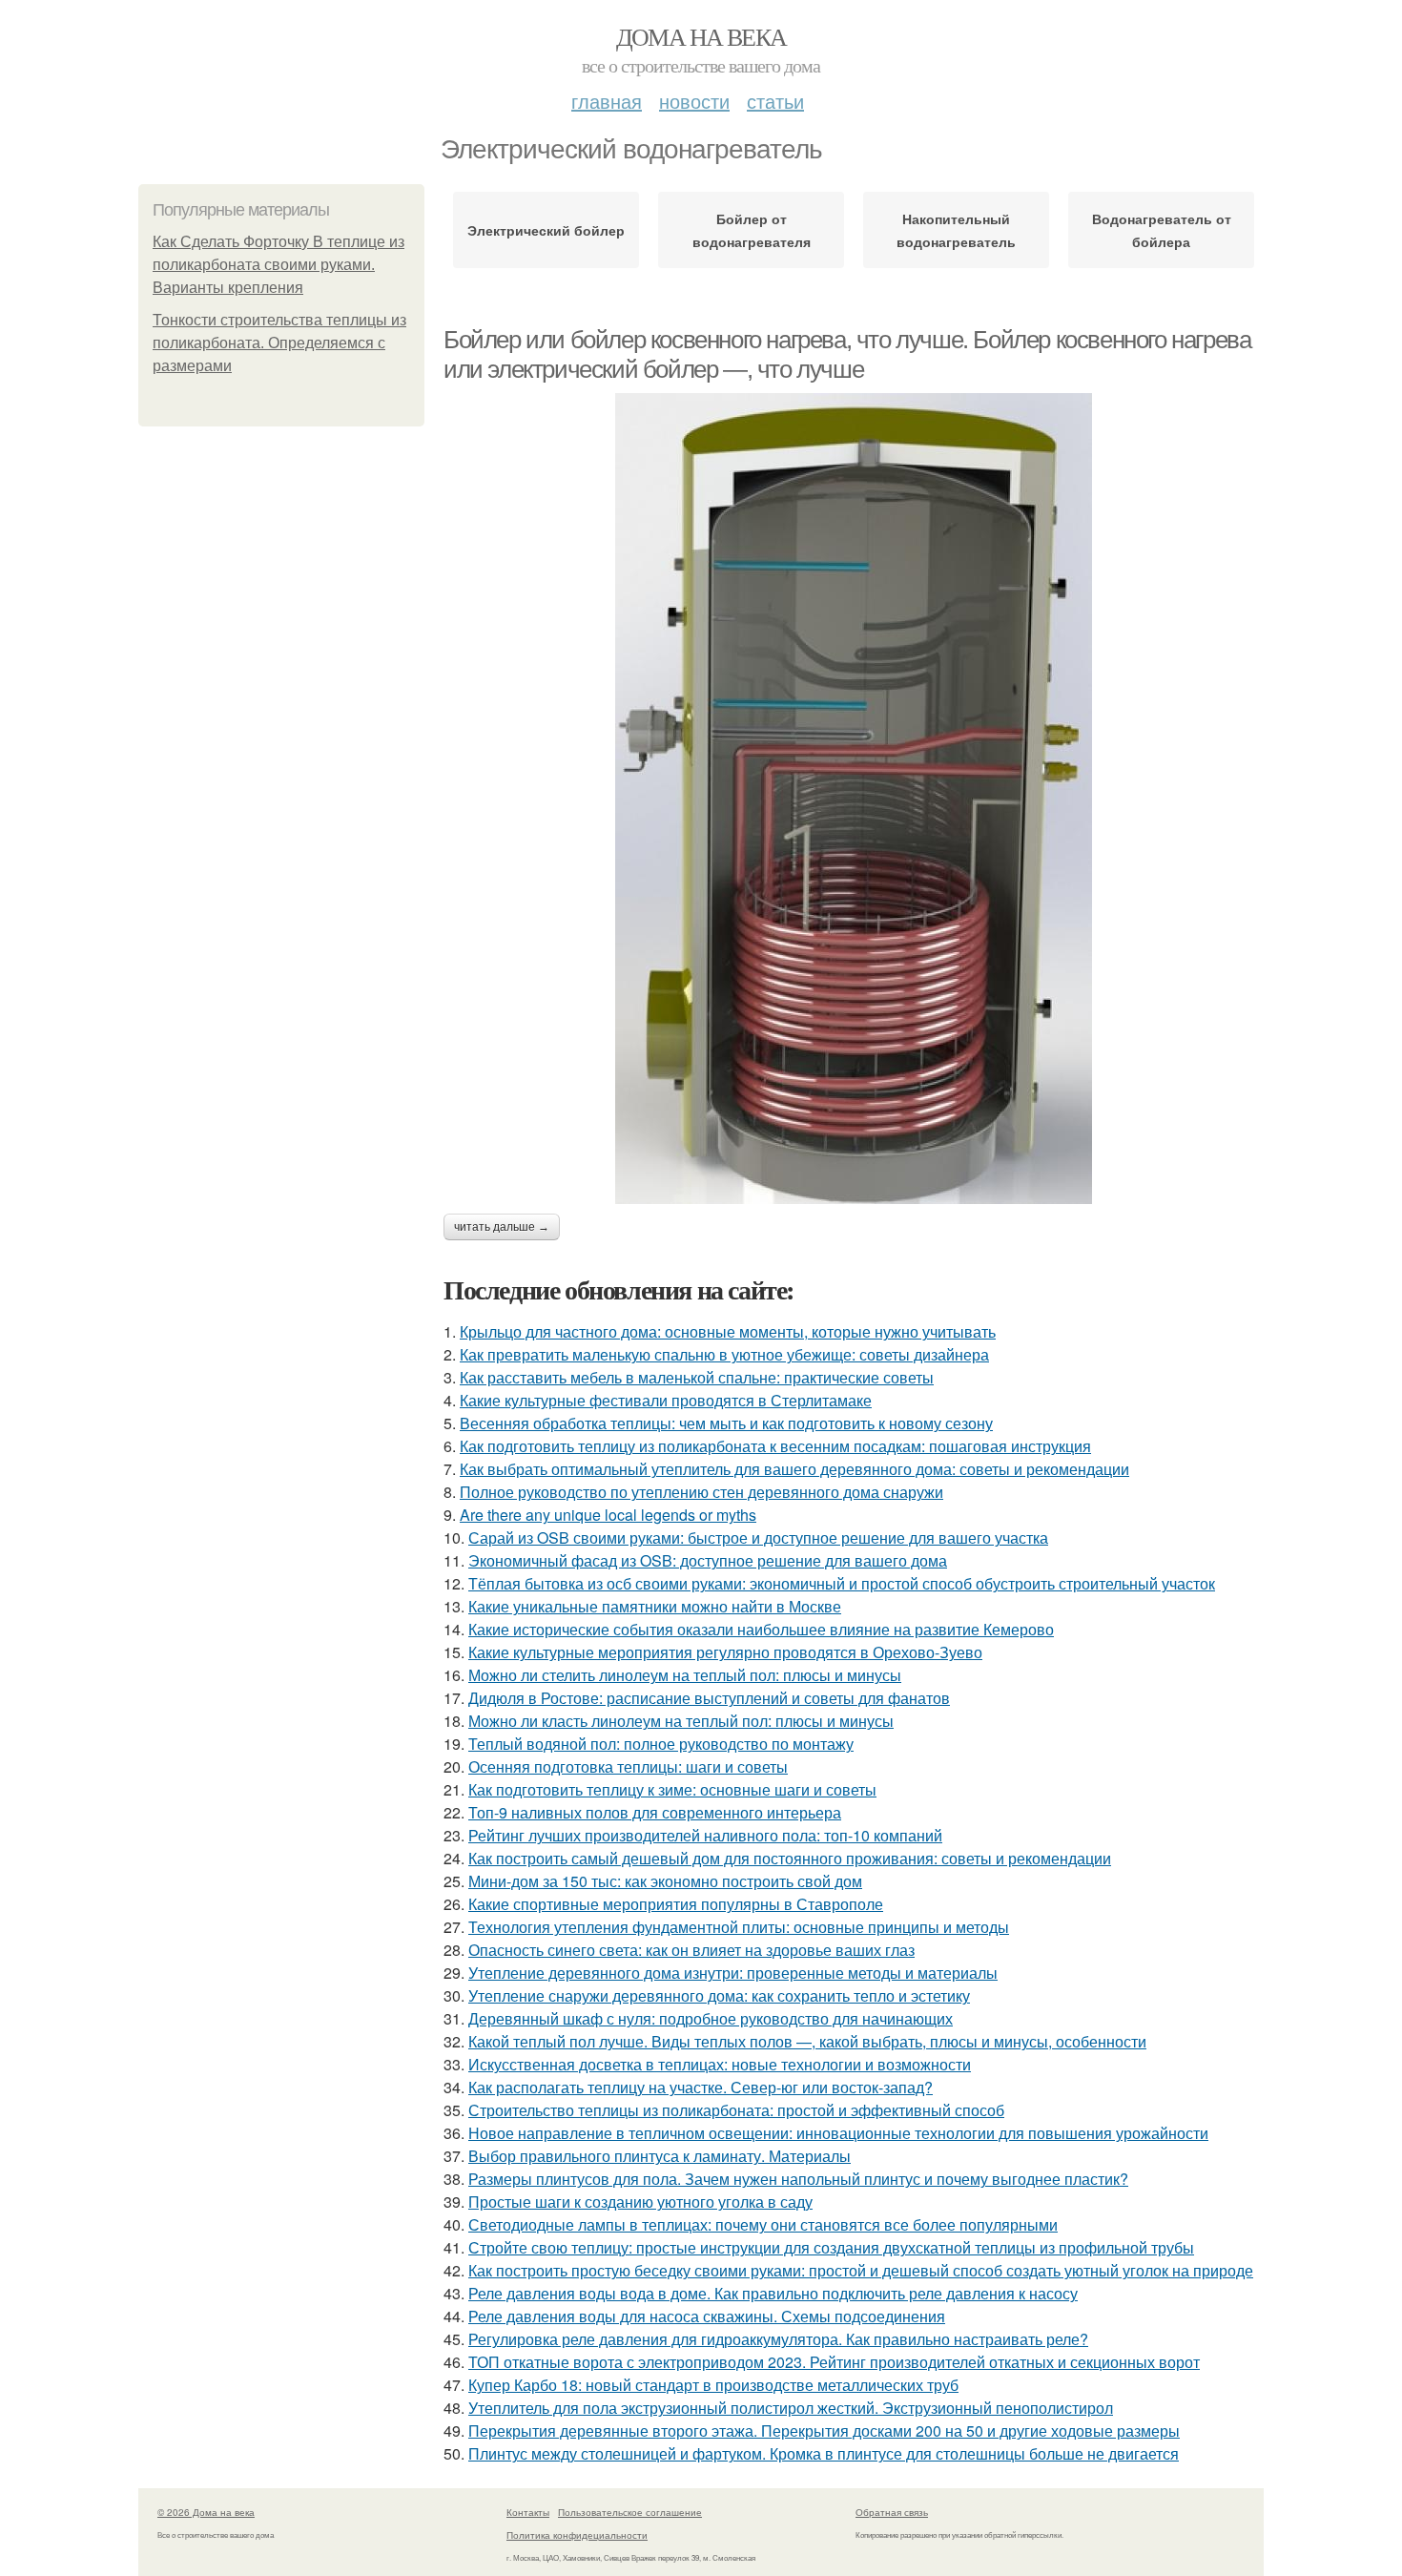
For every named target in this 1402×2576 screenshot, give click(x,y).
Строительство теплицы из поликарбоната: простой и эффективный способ (736, 2110)
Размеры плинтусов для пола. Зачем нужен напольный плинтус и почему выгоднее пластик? (798, 2179)
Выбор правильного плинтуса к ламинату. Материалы (660, 2156)
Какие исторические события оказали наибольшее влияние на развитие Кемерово (761, 1629)
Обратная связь (892, 2512)
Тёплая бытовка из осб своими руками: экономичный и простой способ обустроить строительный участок (842, 1583)
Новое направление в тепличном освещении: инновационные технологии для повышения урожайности (838, 2133)
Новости (694, 101)
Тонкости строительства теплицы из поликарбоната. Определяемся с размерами (279, 343)
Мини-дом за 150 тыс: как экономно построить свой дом (665, 1881)
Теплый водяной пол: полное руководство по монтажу (661, 1744)
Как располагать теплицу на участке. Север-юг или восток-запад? (701, 2087)
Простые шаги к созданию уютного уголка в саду (640, 2202)
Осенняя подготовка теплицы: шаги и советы (628, 1766)
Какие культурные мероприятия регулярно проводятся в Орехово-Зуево (725, 1652)
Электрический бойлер (546, 230)
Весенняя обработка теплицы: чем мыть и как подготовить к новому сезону (726, 1423)
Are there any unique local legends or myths (608, 1515)
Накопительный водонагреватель (956, 230)
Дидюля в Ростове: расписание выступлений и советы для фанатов (709, 1698)
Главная (607, 101)
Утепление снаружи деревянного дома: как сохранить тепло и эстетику (719, 1995)
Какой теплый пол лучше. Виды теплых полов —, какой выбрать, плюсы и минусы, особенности (807, 2041)
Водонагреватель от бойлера (1162, 230)
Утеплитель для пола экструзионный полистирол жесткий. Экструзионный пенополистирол (791, 2408)
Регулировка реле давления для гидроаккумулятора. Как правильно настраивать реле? (778, 2339)
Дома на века (701, 36)
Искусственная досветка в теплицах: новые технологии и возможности (720, 2064)
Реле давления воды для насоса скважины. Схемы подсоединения (707, 2316)
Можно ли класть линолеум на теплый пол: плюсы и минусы (681, 1721)
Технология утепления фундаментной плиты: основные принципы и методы (739, 1927)
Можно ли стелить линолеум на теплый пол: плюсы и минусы (685, 1675)
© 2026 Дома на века (206, 2512)
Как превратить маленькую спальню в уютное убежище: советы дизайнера (724, 1354)
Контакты (528, 2512)
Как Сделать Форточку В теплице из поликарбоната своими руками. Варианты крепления (278, 265)
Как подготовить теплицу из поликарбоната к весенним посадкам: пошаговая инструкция (775, 1446)
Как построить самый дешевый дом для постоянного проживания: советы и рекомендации (790, 1858)
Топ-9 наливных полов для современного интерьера (655, 1812)
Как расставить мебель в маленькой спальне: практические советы (697, 1377)
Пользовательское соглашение (630, 2512)
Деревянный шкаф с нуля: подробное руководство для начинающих (711, 2018)
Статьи (775, 101)
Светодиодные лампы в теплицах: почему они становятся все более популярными (763, 2224)
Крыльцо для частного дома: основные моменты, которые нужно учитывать (728, 1331)
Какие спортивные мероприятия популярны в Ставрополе (676, 1904)
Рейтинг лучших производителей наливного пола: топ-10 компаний (705, 1835)
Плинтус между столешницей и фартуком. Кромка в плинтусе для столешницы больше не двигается (824, 2453)
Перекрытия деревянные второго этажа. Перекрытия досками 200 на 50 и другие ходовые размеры (824, 2431)
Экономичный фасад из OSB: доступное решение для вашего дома (708, 1560)
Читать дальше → (502, 1227)
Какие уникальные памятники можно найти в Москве (655, 1606)
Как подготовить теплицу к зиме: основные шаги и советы (672, 1789)
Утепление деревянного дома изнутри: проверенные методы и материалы (733, 1973)
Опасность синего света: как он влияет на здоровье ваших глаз (691, 1950)
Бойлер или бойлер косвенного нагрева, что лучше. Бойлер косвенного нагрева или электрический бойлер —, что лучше (847, 354)
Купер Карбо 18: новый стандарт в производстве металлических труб (713, 2385)
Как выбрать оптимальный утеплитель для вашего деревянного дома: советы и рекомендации (794, 1469)
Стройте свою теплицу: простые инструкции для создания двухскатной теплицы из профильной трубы (831, 2247)
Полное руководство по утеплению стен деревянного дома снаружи (701, 1492)
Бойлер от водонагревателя (752, 230)
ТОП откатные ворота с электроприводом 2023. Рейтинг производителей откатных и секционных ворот (834, 2362)
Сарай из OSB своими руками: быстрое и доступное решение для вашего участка (758, 1537)
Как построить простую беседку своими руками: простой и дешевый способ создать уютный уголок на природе (861, 2270)
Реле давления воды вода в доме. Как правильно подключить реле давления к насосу (773, 2293)
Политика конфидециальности (577, 2535)
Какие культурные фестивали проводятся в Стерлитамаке (666, 1400)
